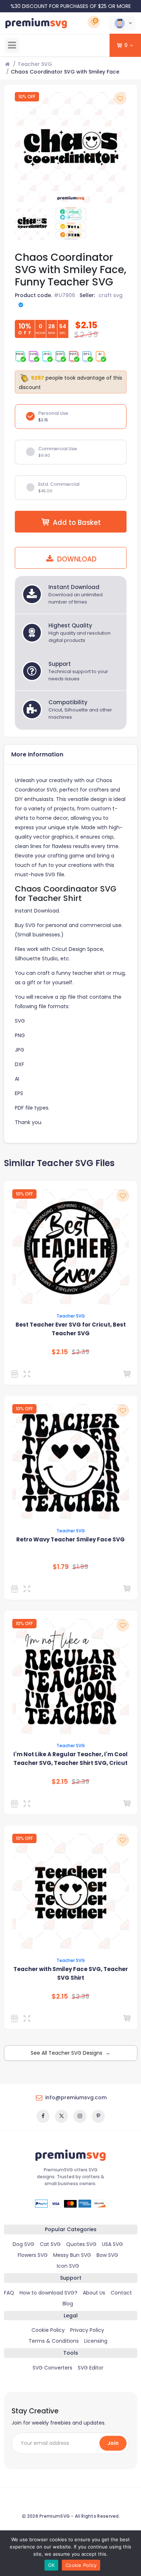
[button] (122, 23)
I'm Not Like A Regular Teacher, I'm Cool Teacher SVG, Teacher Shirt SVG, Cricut (70, 1759)
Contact (121, 2293)
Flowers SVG (33, 2255)
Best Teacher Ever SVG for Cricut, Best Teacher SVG (71, 1329)
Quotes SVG (81, 2244)
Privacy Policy (87, 2330)
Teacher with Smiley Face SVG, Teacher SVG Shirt (71, 1973)
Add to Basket (77, 523)
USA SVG (112, 2244)
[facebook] (43, 2116)
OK (52, 2565)
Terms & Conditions (54, 2341)
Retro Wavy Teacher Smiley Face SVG (70, 1539)
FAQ (9, 2293)
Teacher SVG (35, 64)
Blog (68, 2304)
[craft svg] (16, 2018)
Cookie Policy (48, 2330)
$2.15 (60, 1352)
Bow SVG (107, 2255)
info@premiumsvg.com (76, 2097)
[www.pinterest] (98, 2116)
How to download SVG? (48, 2293)
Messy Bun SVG (72, 2255)
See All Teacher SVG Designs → (70, 2053)
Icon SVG (68, 2266)
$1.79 (61, 1567)
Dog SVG (23, 2244)
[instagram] (80, 2116)
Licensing (96, 2341)
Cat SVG (50, 2244)
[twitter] (61, 2116)
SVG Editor (91, 2368)
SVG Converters (52, 2368)
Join (113, 2443)
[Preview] (28, 1374)
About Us (94, 2293)
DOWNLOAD (76, 559)
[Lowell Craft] (16, 1374)
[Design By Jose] (16, 1589)
